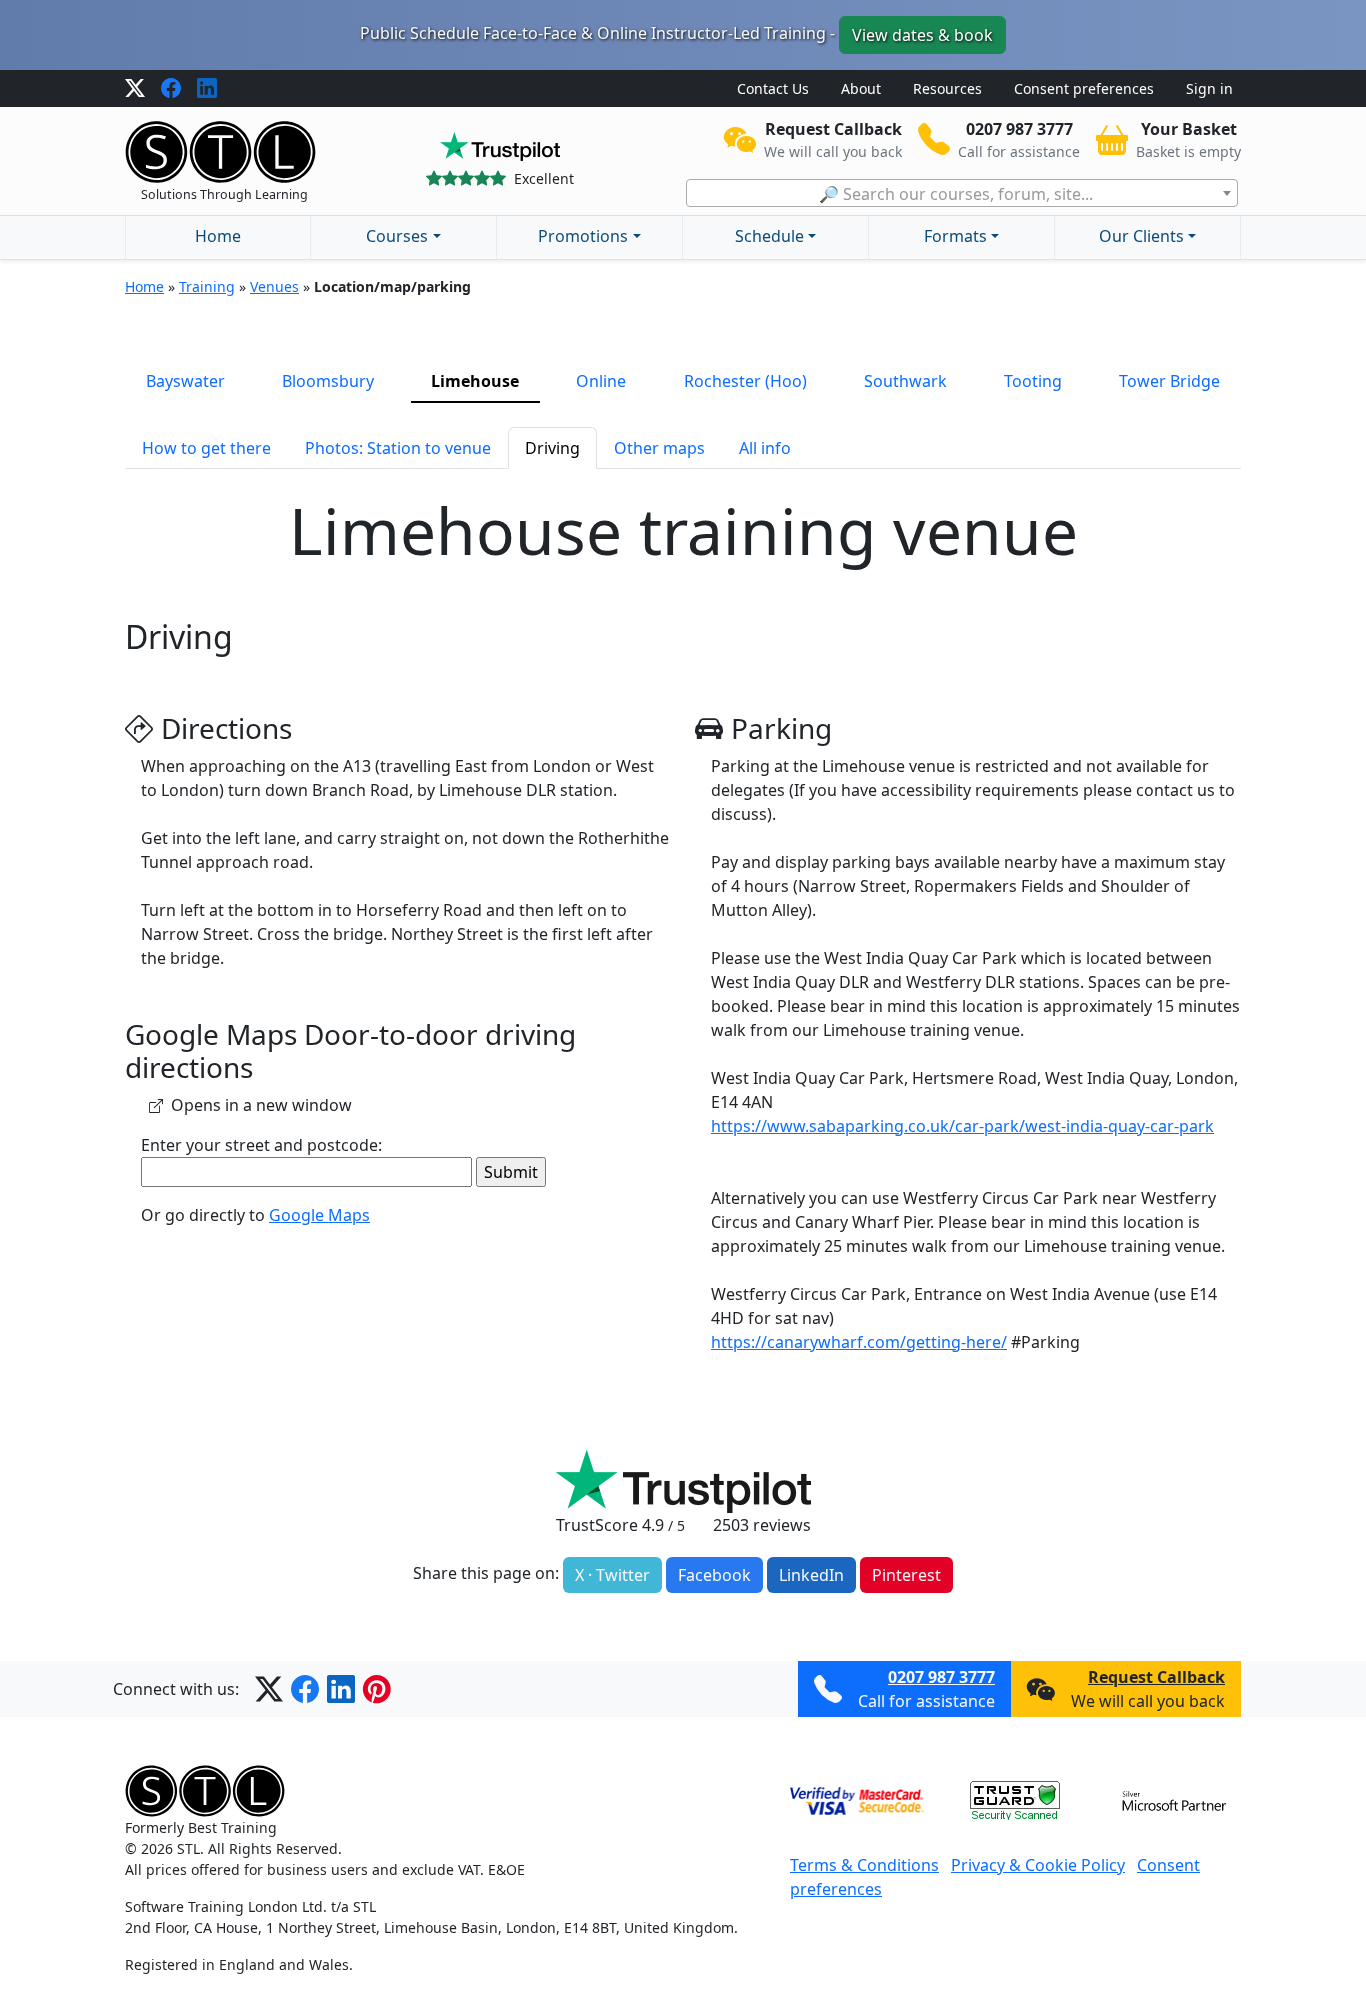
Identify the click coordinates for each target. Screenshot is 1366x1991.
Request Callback (1156, 1677)
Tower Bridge (1169, 381)
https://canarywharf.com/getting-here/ (859, 1342)
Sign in (1209, 88)
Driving (552, 448)
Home (218, 236)
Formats (955, 236)
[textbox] (962, 194)
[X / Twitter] (135, 89)
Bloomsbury (328, 381)
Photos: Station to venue (398, 448)
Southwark (905, 381)
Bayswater (185, 381)
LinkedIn (811, 1575)
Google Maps (319, 1215)
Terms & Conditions (864, 1865)
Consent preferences (1084, 88)
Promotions (583, 236)
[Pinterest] (377, 1689)
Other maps (659, 448)
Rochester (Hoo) (745, 381)
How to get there (206, 448)
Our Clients (1141, 236)
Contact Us (773, 88)
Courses (397, 236)
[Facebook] (171, 89)
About (861, 88)
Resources (947, 88)
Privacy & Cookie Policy (1038, 1865)
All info (765, 448)
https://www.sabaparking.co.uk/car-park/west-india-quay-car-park (962, 1126)
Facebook (714, 1575)
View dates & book (922, 35)
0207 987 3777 (941, 1677)
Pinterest (906, 1575)
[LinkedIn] (207, 89)
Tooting (1033, 381)
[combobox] (962, 193)
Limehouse (475, 381)
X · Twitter (612, 1575)
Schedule (769, 236)
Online (601, 381)
